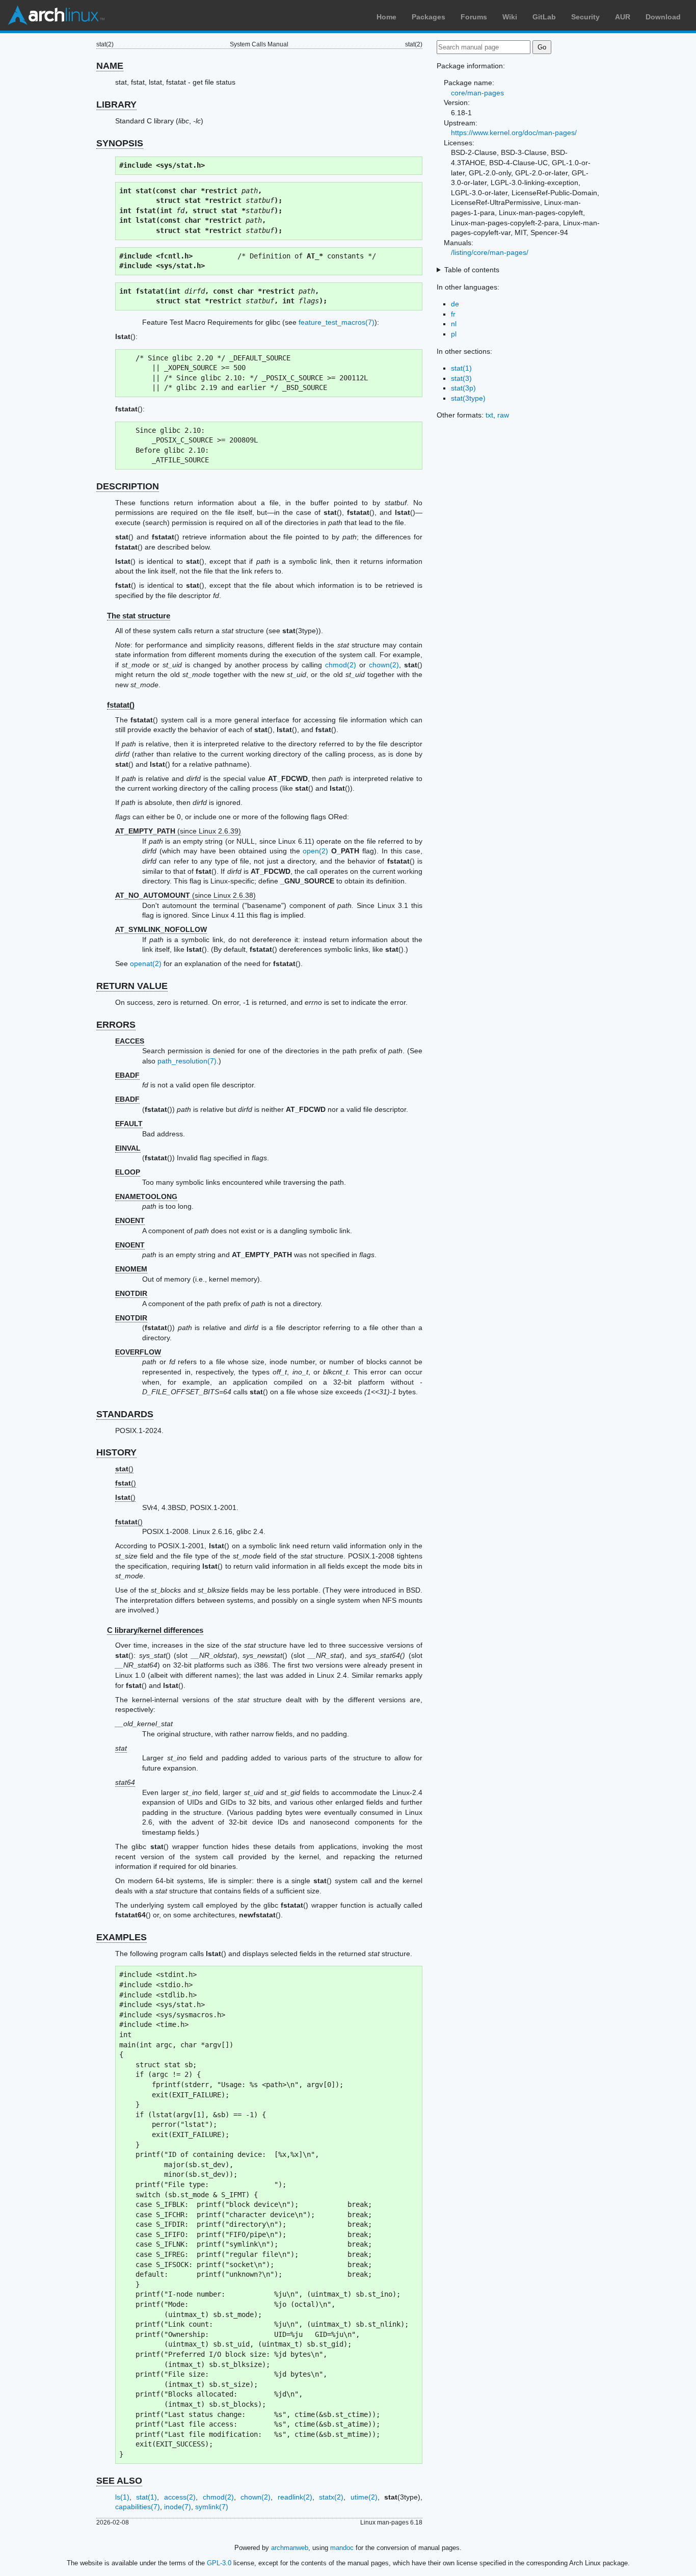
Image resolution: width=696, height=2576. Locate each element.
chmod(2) (341, 665)
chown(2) (384, 665)
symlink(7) (212, 2507)
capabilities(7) (138, 2507)
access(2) (180, 2497)
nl (454, 324)
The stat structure (139, 616)
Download (663, 17)
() (124, 1469)
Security (585, 17)
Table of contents (472, 270)
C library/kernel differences (155, 1630)
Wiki (510, 17)
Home (386, 17)
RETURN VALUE (132, 986)
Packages (429, 17)
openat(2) (146, 964)
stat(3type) (468, 398)
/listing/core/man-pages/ (490, 252)
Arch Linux (56, 15)
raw (503, 415)
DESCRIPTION (128, 486)
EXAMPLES (122, 1937)
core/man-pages (477, 93)
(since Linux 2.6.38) (185, 895)
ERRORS (116, 1025)
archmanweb (290, 2548)
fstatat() (121, 705)
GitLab (544, 17)
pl (454, 334)
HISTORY (116, 1452)
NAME (110, 66)
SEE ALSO (119, 2481)
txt (489, 415)
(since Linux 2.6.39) (178, 831)
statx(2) (331, 2497)
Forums (474, 17)
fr (453, 314)
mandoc (342, 2548)
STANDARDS (125, 1414)
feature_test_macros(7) (337, 322)
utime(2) (364, 2497)
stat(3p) (463, 388)
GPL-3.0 (219, 2563)
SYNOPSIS (120, 143)
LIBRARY (116, 105)
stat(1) (146, 2497)
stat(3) (461, 378)
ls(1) (122, 2497)
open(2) (315, 851)
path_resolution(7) (187, 1061)
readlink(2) (295, 2497)
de (455, 304)
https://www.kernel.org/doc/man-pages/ (514, 133)
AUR (623, 17)
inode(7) (178, 2507)
